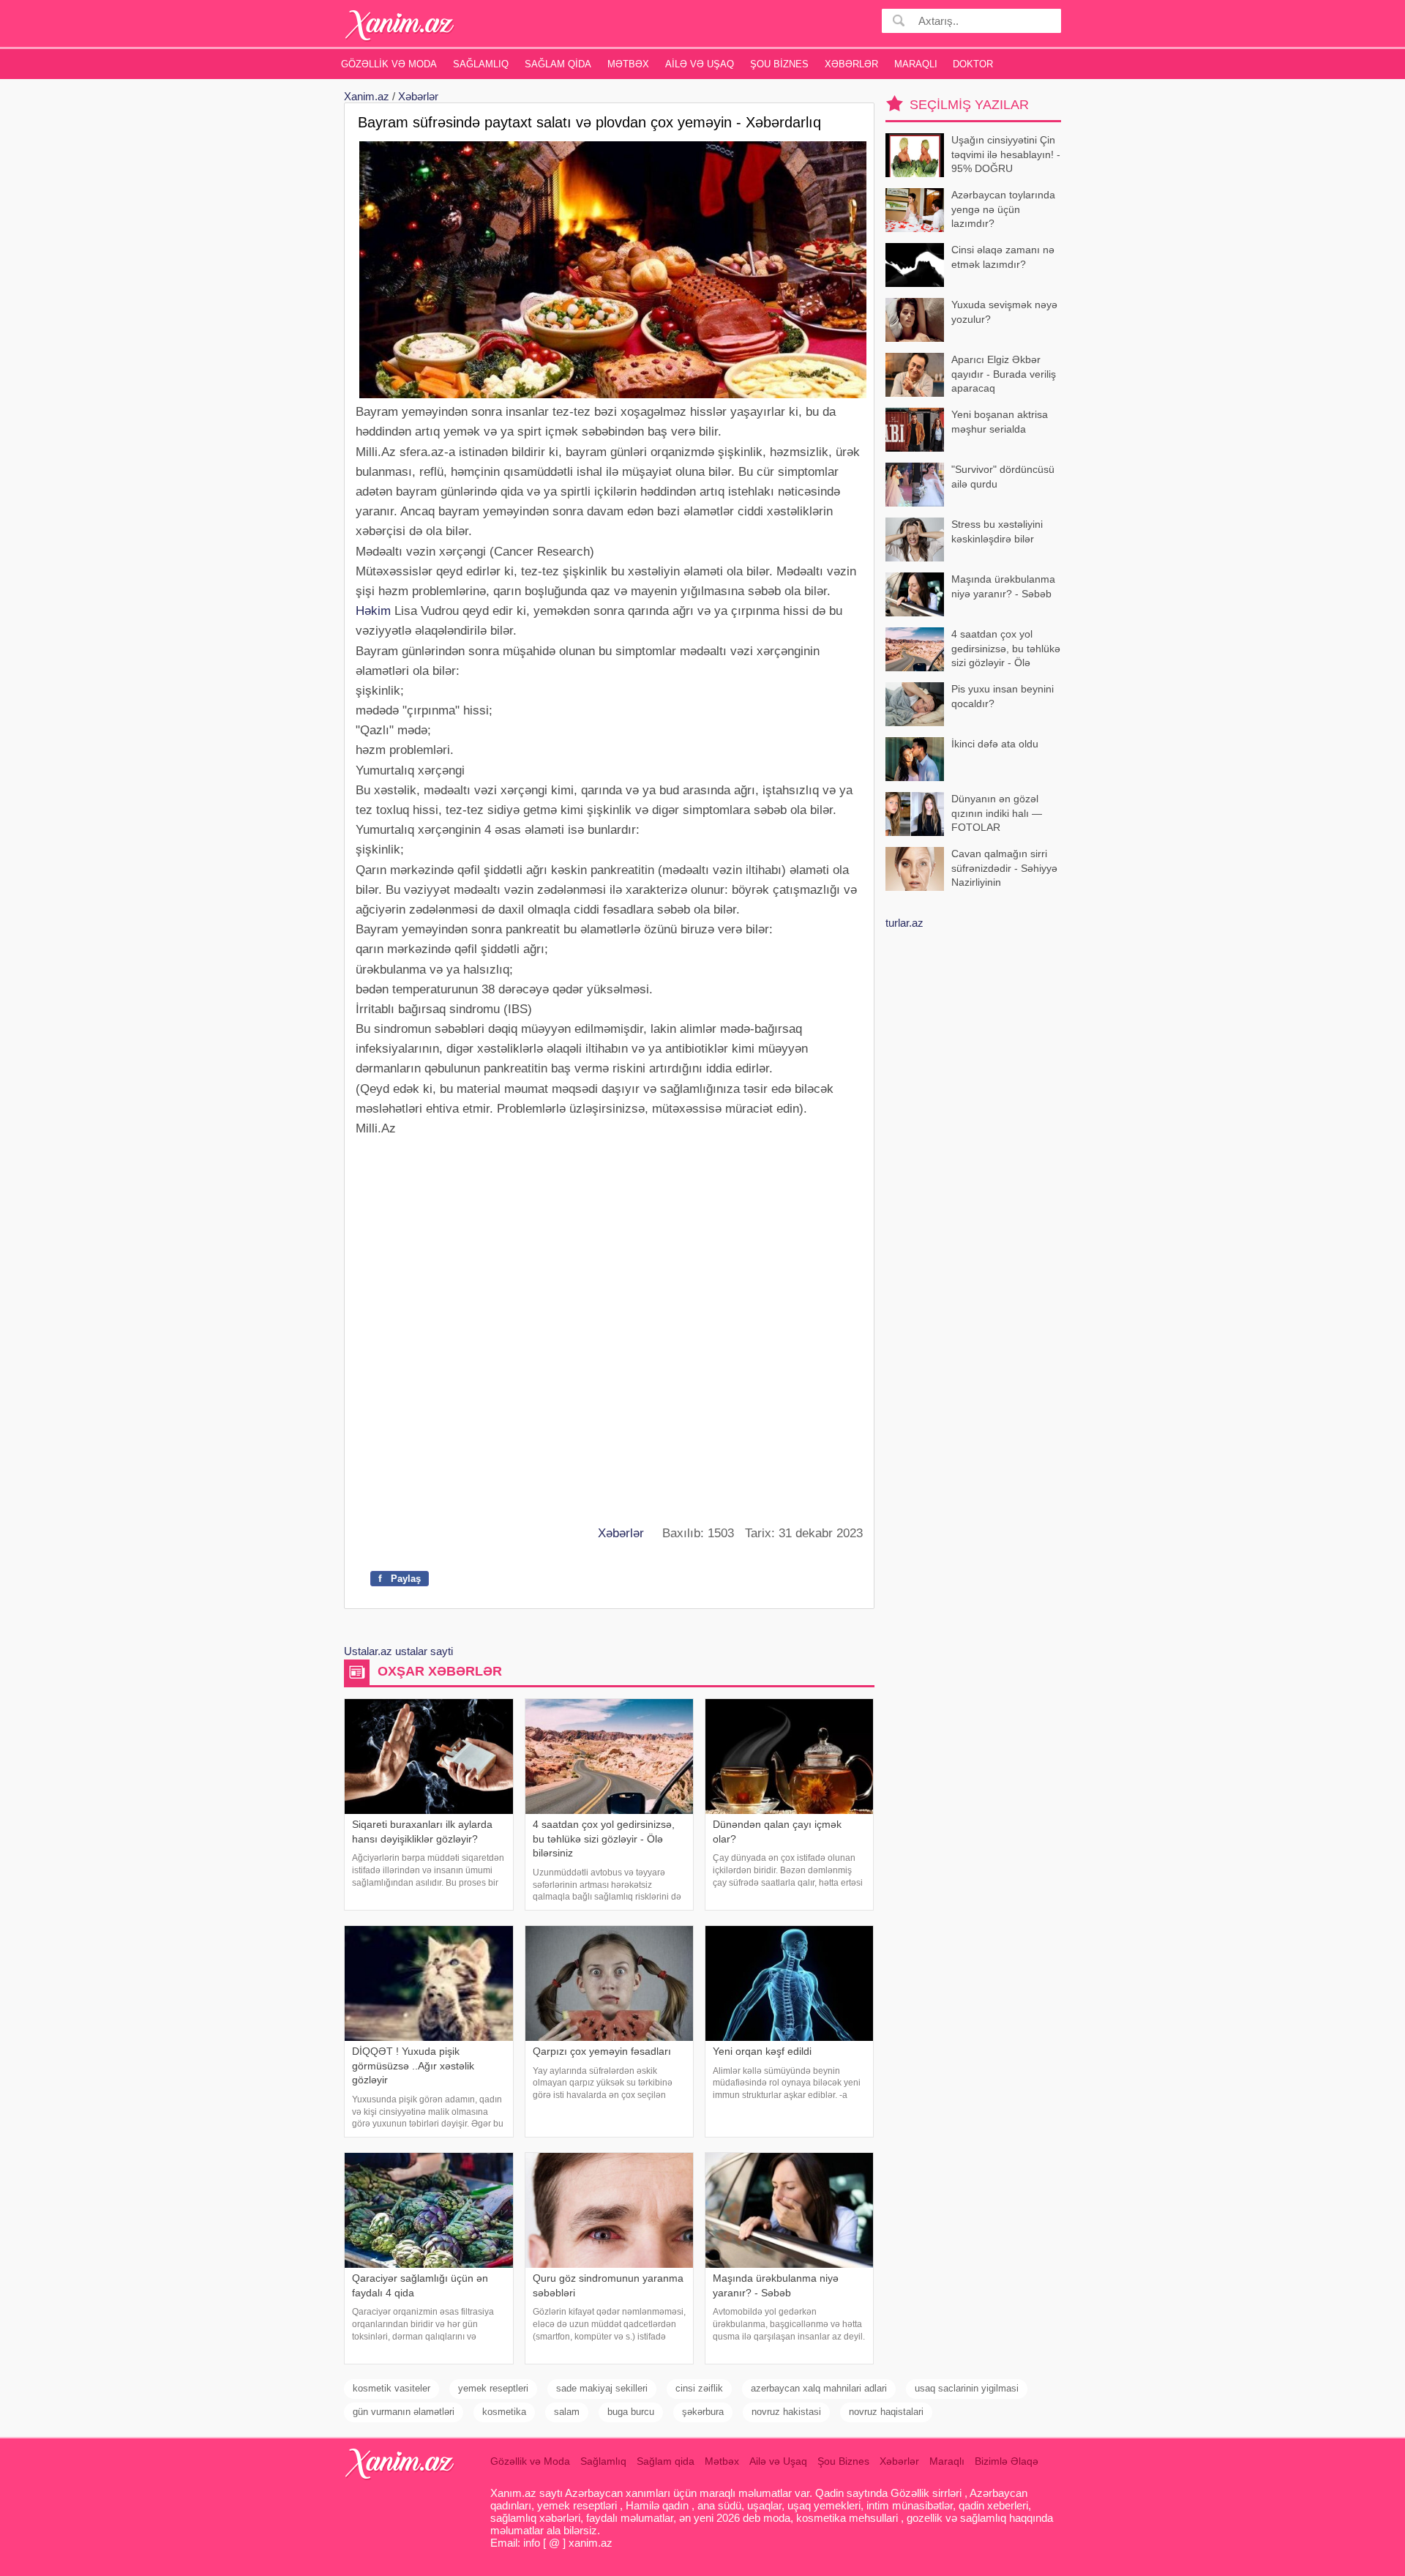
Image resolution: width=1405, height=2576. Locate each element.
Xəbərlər (851, 64)
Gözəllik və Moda (389, 64)
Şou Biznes (779, 64)
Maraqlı (916, 64)
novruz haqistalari (886, 2412)
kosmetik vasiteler (391, 2388)
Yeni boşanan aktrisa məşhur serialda (1000, 422)
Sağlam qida (558, 64)
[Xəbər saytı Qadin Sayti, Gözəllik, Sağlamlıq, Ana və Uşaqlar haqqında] (400, 25)
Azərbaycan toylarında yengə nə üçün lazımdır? (1003, 209)
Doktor (973, 64)
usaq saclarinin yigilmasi (967, 2388)
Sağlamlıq (481, 64)
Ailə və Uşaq (700, 64)
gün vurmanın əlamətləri (404, 2412)
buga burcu (631, 2412)
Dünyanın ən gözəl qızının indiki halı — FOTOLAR (997, 813)
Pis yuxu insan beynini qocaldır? (1003, 696)
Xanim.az (367, 96)
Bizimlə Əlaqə (1007, 2461)
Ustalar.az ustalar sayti (398, 1651)
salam (567, 2412)
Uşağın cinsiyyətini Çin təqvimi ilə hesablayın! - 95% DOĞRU (1006, 154)
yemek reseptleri (493, 2388)
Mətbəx (628, 64)
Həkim (373, 611)
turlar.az (904, 923)
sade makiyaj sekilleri (602, 2388)
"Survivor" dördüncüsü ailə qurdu (1003, 477)
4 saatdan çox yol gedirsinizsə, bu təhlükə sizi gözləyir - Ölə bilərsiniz (1006, 650)
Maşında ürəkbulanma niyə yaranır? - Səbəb (1003, 586)
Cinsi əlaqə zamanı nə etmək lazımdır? (1003, 257)
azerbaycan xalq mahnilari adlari (819, 2388)
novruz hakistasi (786, 2412)
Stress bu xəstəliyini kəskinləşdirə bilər (997, 531)
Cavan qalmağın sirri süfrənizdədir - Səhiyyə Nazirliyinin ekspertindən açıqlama (1004, 869)
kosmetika (504, 2412)
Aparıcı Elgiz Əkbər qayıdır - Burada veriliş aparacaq (1004, 374)
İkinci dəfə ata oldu (995, 744)
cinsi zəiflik (699, 2388)
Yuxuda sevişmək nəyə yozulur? (1004, 312)
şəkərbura (703, 2412)
